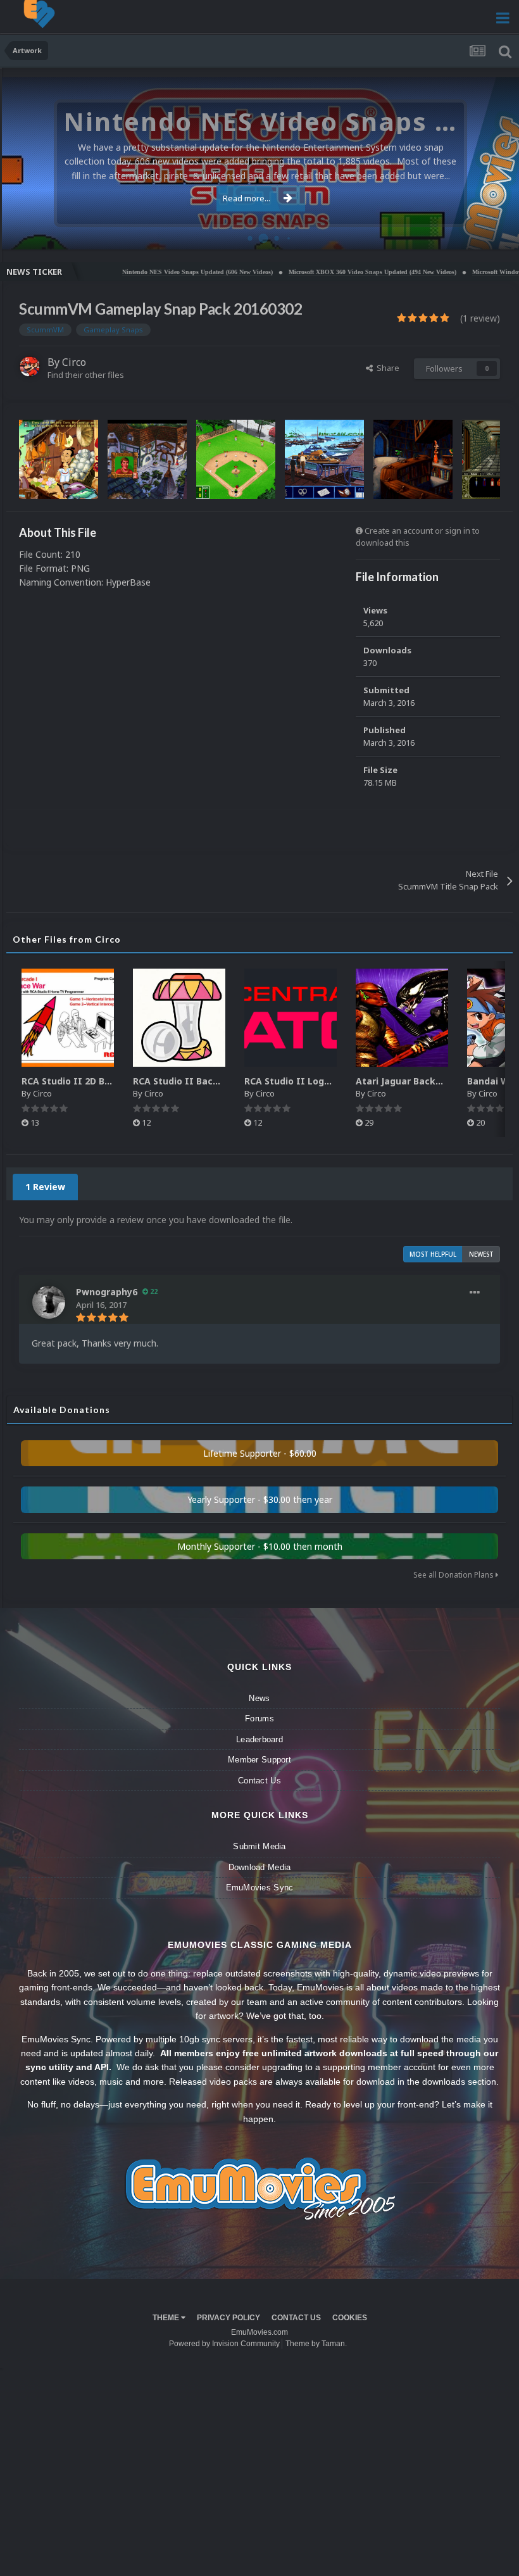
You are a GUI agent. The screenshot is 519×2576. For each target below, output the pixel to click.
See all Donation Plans (454, 1575)
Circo (496, 233)
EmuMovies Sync (260, 1888)
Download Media (260, 1867)
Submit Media (259, 1846)
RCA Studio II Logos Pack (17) (312, 1081)
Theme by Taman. (316, 2344)
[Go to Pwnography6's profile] (49, 1302)
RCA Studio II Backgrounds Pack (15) (216, 1081)
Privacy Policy (228, 2318)
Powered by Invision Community (224, 2344)
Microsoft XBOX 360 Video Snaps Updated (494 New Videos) (323, 272)
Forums (259, 1718)
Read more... (247, 198)
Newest (481, 1254)
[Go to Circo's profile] (30, 367)
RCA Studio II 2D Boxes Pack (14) (96, 1081)
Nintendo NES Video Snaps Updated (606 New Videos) (148, 272)
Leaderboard (259, 1739)
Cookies (350, 2318)
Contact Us (259, 1781)
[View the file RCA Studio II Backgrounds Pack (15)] (179, 1018)
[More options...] (475, 1293)
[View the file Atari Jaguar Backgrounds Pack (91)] (402, 1018)
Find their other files (86, 375)
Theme (167, 2318)
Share (386, 368)
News (259, 1698)
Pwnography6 (107, 1292)
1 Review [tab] (45, 1187)
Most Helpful (433, 1254)
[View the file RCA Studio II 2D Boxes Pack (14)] (68, 1018)
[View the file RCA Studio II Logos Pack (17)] (291, 1018)
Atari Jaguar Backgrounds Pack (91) (436, 1081)
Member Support (259, 1760)
